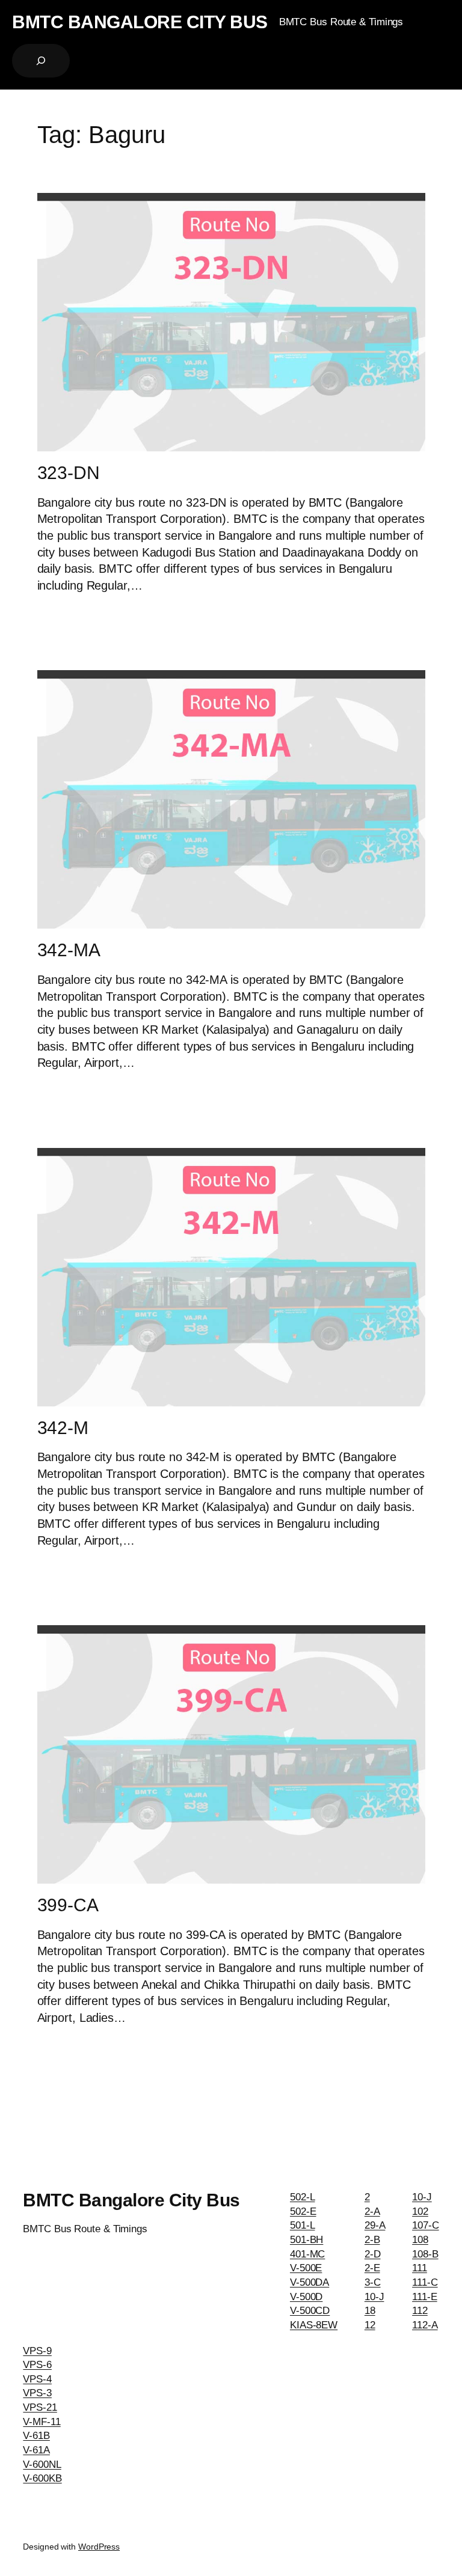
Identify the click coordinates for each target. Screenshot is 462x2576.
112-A (425, 2325)
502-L (303, 2197)
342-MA (69, 950)
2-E (372, 2268)
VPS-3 (37, 2393)
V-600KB (42, 2478)
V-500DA (310, 2282)
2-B (372, 2240)
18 (370, 2311)
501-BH (306, 2240)
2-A (372, 2211)
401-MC (307, 2254)
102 (420, 2211)
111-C (425, 2282)
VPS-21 (40, 2407)
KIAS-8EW (314, 2325)
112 (420, 2311)
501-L (303, 2225)
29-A (375, 2225)
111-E (425, 2297)
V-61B (36, 2436)
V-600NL (42, 2465)
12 (370, 2325)
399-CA (68, 1905)
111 (420, 2268)
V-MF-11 (42, 2422)
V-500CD (310, 2311)
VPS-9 (37, 2351)
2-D (373, 2254)
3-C (373, 2282)
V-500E (306, 2268)
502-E (303, 2211)
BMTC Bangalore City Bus (140, 22)
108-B (425, 2254)
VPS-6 (37, 2365)
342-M (63, 1428)
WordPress (99, 2547)
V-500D (306, 2297)
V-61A (36, 2450)
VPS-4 (37, 2379)
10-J (374, 2297)
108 (420, 2240)
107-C (426, 2225)
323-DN (69, 473)
